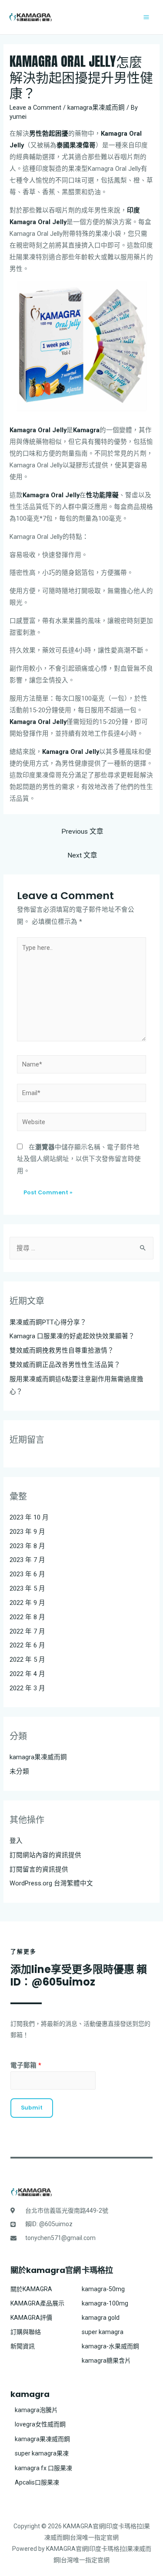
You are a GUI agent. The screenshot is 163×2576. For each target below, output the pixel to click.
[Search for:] (81, 1248)
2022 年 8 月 (27, 1617)
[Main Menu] (146, 17)
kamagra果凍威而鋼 (96, 108)
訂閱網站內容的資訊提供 (45, 1855)
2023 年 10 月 (29, 1517)
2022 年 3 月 (27, 1688)
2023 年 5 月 (27, 1588)
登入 (16, 1841)
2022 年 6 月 (27, 1645)
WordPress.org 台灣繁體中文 (51, 1883)
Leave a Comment (35, 108)
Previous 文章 (82, 831)
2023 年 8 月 (27, 1546)
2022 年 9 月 (27, 1603)
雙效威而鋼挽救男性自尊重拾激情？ (62, 1350)
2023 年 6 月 (27, 1574)
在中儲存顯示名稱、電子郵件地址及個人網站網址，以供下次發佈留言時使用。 (79, 1159)
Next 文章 (82, 855)
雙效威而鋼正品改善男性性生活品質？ (65, 1365)
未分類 (19, 1771)
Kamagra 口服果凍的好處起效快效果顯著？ (72, 1336)
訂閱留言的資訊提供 (39, 1869)
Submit (32, 2108)
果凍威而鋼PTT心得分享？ (48, 1322)
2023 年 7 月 (27, 1560)
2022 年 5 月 (27, 1660)
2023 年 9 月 (27, 1532)
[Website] (81, 1124)
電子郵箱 (26, 2065)
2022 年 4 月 (27, 1674)
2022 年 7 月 (27, 1631)
